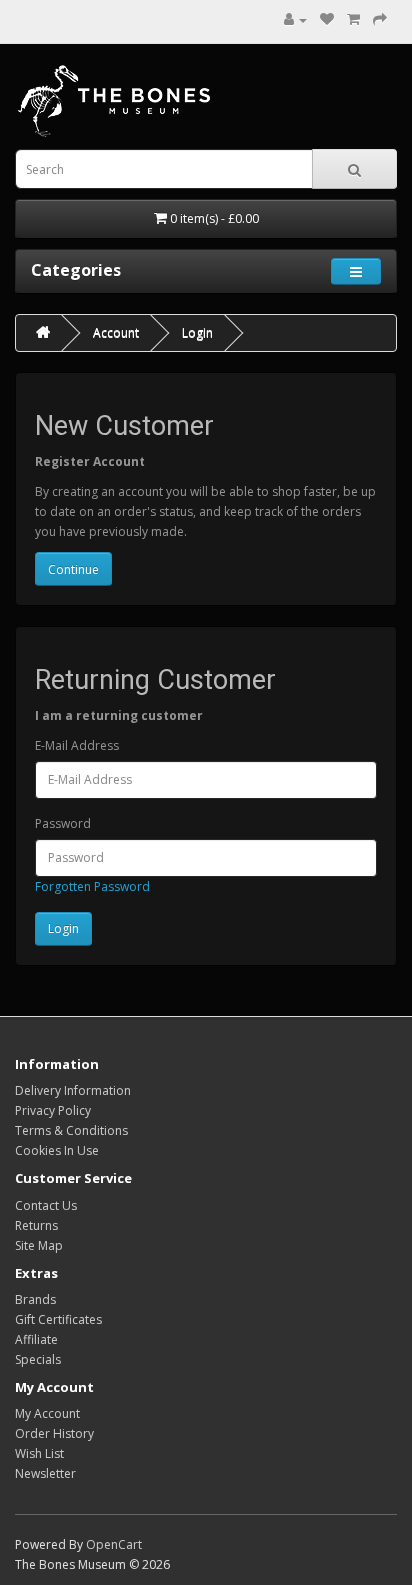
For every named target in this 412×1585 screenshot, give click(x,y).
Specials (38, 1359)
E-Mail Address (77, 745)
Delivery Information (73, 1090)
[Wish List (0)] (327, 19)
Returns (36, 1225)
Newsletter (45, 1473)
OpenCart (114, 1544)
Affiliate (36, 1339)
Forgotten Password (92, 886)
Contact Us (46, 1205)
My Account (47, 1413)
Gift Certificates (58, 1319)
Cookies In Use (57, 1150)
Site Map (39, 1245)
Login (197, 332)
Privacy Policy (53, 1110)
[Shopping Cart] (353, 19)
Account (116, 332)
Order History (54, 1433)
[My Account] (295, 19)
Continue (73, 569)
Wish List (39, 1453)
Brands (35, 1299)
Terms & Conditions (71, 1130)
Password (63, 823)
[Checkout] (380, 19)
